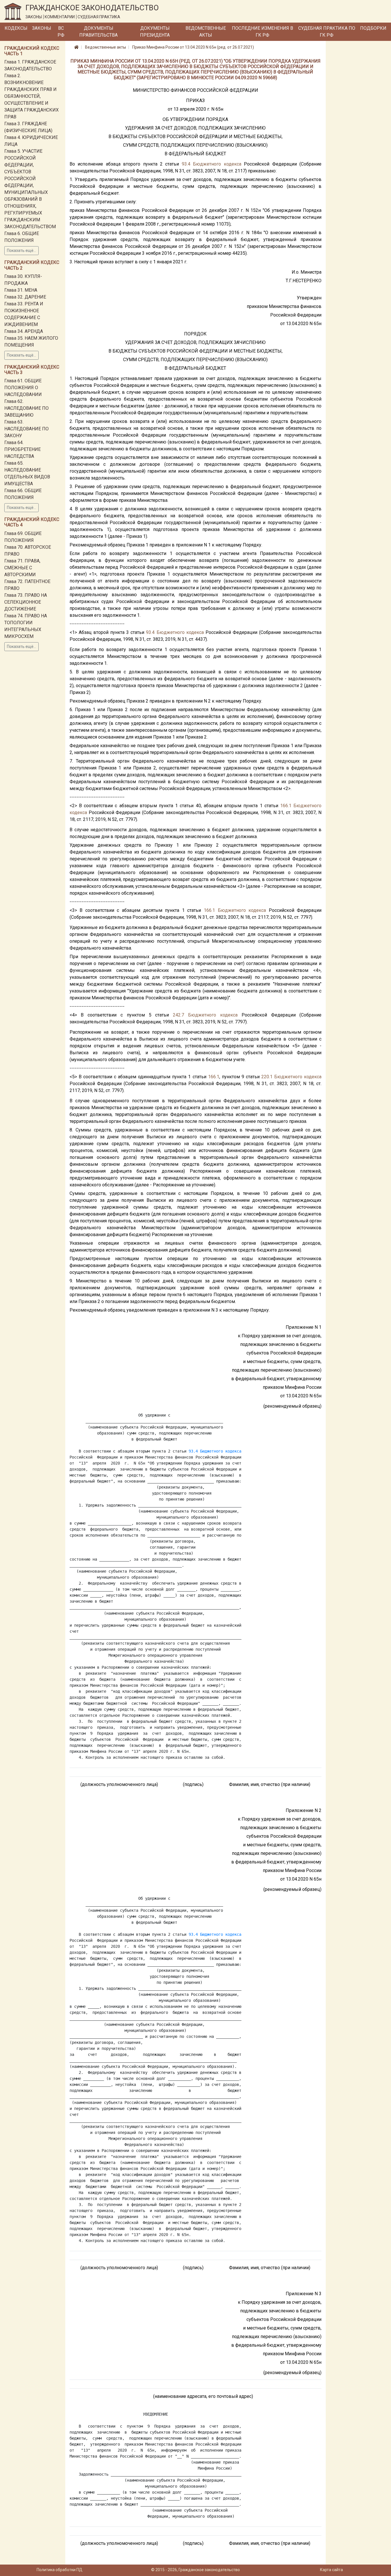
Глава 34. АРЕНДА (24, 331)
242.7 (178, 1015)
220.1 (267, 1077)
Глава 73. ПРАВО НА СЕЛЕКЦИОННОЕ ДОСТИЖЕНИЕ (26, 602)
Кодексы (16, 28)
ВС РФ (61, 32)
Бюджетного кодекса (217, 164)
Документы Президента (155, 32)
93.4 (186, 164)
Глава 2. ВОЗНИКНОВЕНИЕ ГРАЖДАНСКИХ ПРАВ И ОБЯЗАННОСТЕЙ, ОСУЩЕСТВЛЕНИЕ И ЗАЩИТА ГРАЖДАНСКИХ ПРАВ (31, 96)
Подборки (373, 28)
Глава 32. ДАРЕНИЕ (25, 297)
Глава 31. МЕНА (21, 290)
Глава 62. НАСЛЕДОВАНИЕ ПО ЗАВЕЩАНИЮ (26, 408)
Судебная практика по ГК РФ (327, 32)
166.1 (286, 806)
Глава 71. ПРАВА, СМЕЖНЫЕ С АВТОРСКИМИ (22, 568)
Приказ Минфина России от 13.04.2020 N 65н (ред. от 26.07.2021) (193, 47)
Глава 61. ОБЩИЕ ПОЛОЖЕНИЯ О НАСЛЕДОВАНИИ (23, 388)
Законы (42, 28)
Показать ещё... (21, 250)
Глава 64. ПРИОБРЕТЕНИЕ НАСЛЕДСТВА (22, 449)
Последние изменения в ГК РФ (262, 32)
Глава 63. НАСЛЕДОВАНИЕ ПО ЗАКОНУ (26, 429)
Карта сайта (331, 2570)
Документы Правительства (98, 32)
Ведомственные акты (206, 32)
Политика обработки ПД (60, 2570)
